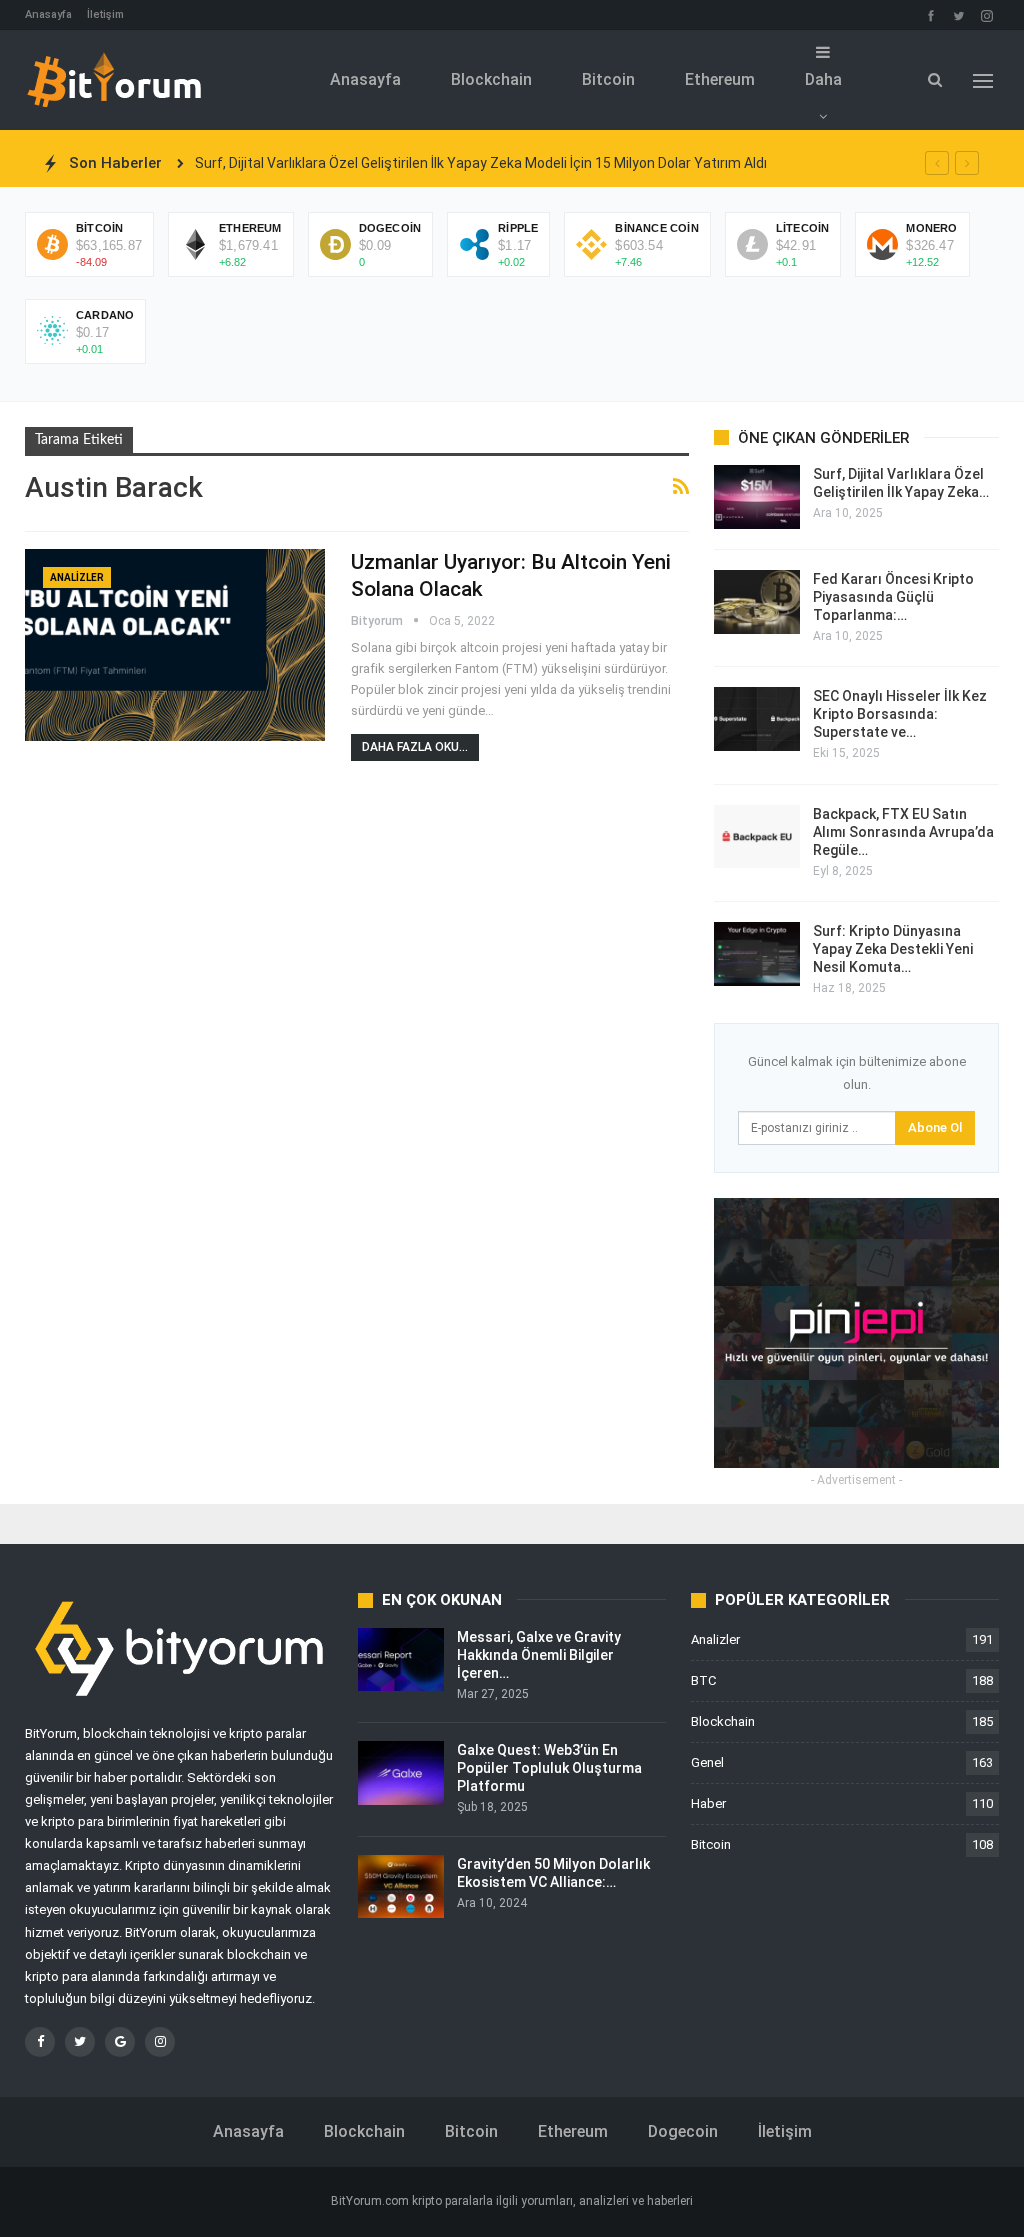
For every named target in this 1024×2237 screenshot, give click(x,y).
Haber (708, 1803)
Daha (823, 79)
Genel (707, 1762)
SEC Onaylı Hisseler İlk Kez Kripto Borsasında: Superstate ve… (900, 714)
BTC (703, 1680)
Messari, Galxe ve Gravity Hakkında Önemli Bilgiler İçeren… (539, 1655)
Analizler (77, 577)
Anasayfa (48, 14)
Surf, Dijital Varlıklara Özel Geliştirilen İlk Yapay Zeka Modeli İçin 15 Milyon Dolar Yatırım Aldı (481, 163)
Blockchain (491, 79)
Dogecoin (683, 2131)
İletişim (105, 14)
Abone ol (935, 1127)
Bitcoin (608, 79)
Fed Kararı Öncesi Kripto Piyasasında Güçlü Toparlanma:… (893, 597)
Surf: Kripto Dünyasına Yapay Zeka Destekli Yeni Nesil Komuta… (893, 949)
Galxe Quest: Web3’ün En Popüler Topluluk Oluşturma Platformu (549, 1768)
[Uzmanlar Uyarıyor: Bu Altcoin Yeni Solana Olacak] (175, 645)
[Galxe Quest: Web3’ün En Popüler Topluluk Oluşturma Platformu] (401, 1773)
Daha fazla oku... (415, 747)
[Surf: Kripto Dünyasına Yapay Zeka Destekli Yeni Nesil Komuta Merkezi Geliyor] (757, 954)
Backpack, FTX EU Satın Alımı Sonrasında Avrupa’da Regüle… (903, 832)
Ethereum (720, 79)
